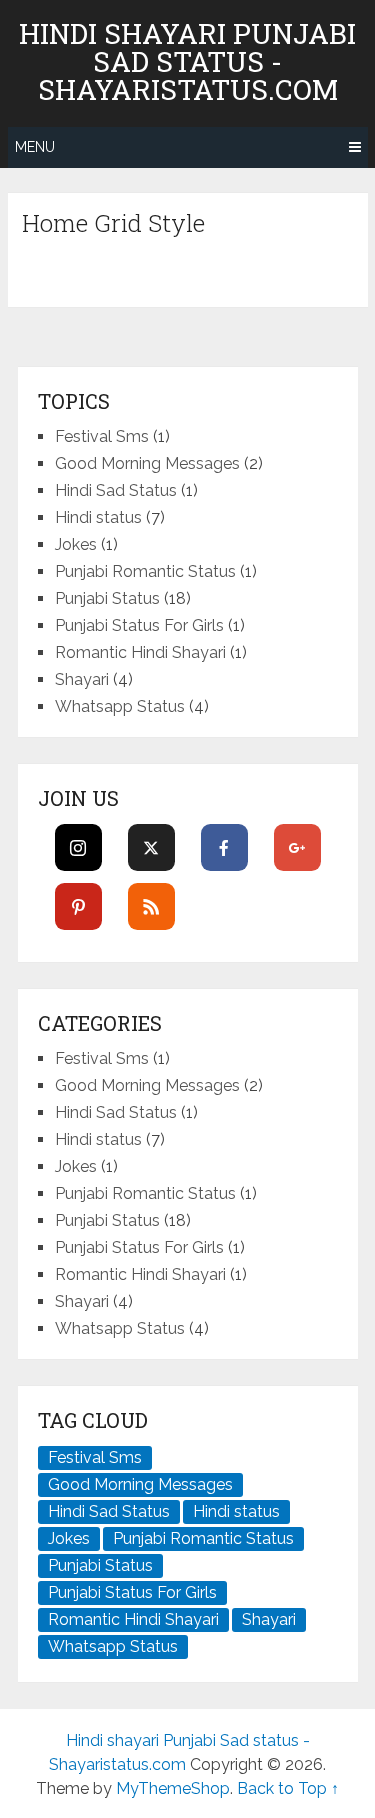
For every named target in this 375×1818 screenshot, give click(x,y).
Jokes (76, 544)
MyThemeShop (173, 1788)
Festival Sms (102, 436)
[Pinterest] (78, 906)
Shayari (82, 679)
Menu (35, 147)
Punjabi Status (107, 598)
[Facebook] (224, 847)
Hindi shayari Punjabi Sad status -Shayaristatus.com (187, 62)
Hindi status (98, 517)
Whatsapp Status (120, 706)
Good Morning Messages (147, 463)
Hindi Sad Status (116, 490)
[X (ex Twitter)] (151, 847)
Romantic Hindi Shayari (140, 652)
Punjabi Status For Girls (139, 625)
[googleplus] (297, 847)
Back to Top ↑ (288, 1788)
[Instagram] (78, 847)
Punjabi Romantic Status (145, 571)
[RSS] (151, 906)
